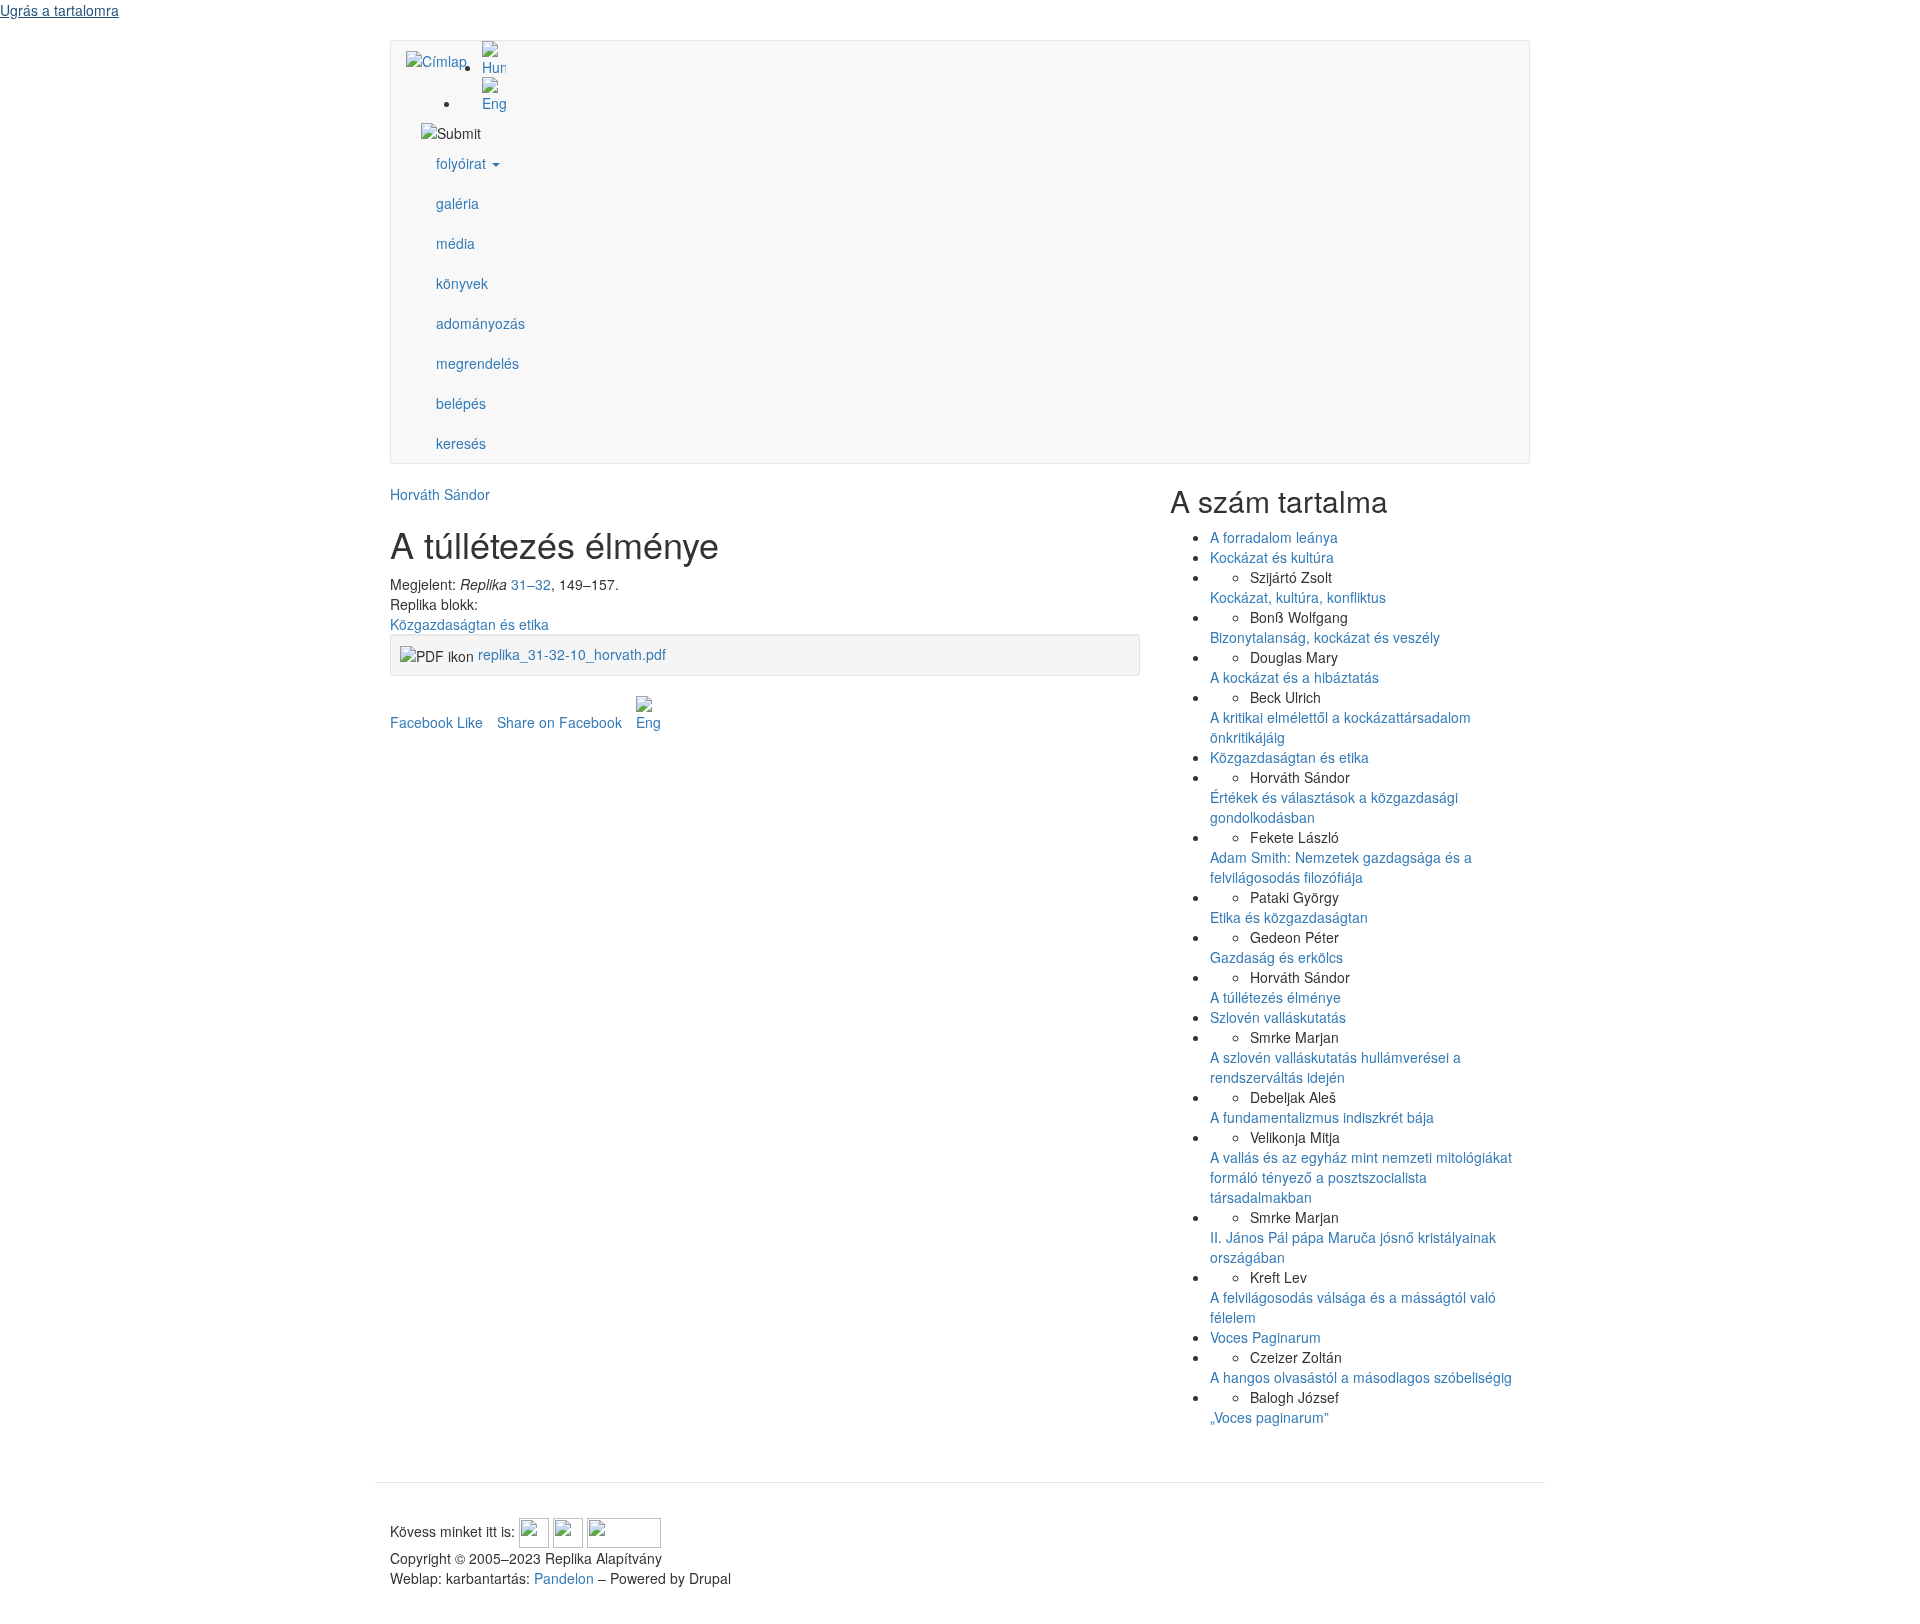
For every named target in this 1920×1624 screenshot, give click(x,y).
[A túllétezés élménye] (980, 59)
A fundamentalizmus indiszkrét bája (1322, 1117)
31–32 (531, 584)
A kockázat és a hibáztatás (1294, 677)
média (455, 243)
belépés (461, 403)
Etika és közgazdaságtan (1289, 917)
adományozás (480, 323)
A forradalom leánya (1274, 537)
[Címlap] (444, 60)
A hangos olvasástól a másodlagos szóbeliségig (1361, 1377)
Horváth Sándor (440, 494)
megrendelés (477, 363)
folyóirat (463, 163)
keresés (461, 443)
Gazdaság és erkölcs (1276, 957)
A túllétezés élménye (1275, 997)
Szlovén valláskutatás (1278, 1017)
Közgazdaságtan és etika (469, 624)
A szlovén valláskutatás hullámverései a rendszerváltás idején (1335, 1067)
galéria (457, 203)
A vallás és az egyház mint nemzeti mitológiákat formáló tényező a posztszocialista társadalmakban (1361, 1177)
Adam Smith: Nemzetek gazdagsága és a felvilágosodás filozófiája (1341, 867)
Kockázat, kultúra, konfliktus (1298, 597)
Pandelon (564, 1578)
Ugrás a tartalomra (59, 10)
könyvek (462, 283)
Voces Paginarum (1265, 1337)
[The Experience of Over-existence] (980, 95)
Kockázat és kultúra (1272, 557)
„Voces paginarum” (1269, 1417)
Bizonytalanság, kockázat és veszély (1325, 637)
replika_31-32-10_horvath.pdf (572, 654)
